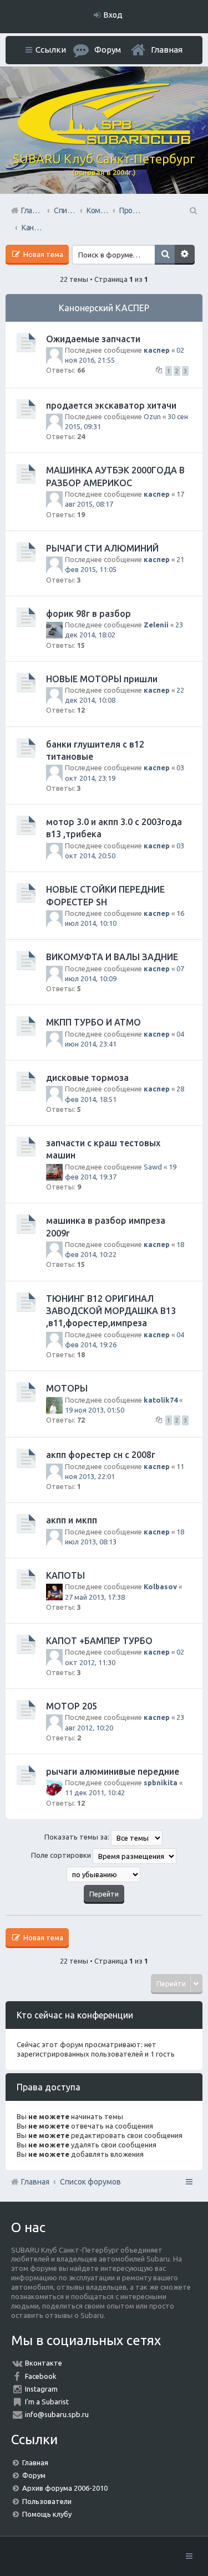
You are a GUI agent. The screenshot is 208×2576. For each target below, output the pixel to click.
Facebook (41, 2376)
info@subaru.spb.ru (57, 2414)
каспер (157, 350)
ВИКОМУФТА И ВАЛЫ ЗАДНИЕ (112, 957)
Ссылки (51, 50)
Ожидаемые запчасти (93, 339)
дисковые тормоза (87, 1078)
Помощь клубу (47, 2514)
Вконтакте (44, 2363)
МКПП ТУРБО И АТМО (93, 1022)
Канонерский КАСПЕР (104, 308)
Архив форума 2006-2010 (65, 2488)
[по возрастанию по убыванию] (104, 1874)
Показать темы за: (78, 1837)
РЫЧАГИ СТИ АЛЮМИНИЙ (102, 548)
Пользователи (47, 2501)
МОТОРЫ (67, 1388)
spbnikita (161, 1782)
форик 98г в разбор (88, 614)
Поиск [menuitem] (192, 210)
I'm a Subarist (47, 2402)
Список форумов (90, 2182)
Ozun (152, 416)
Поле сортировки (62, 1855)
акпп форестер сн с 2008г (101, 1455)
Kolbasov (160, 1586)
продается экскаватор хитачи (111, 405)
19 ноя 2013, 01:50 (95, 1410)
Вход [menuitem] (113, 15)
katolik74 (161, 1400)
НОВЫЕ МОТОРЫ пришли (102, 679)
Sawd (153, 1167)
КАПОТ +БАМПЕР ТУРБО (99, 1641)
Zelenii (156, 625)
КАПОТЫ (65, 1575)
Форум (34, 2475)
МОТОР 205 (72, 1706)
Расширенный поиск (185, 255)
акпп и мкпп (72, 1520)
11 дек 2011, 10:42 (95, 1792)
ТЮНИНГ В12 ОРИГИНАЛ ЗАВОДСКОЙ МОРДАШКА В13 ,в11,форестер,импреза (111, 1311)
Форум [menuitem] (108, 50)
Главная (167, 50)
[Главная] (104, 142)
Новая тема (42, 254)
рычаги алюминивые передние (113, 1771)
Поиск (165, 255)
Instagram (41, 2389)
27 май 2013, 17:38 (95, 1597)
